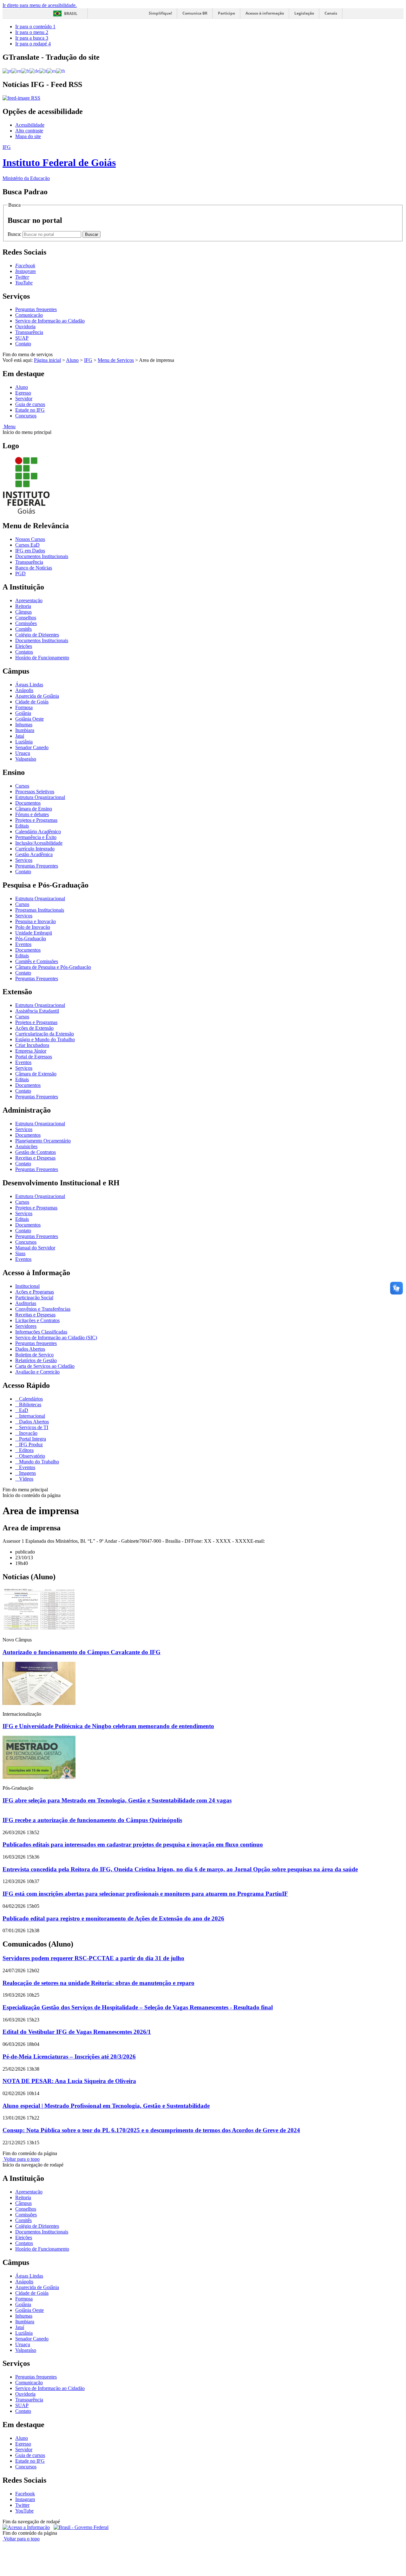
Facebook (25, 2494)
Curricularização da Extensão (45, 1034)
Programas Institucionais (40, 910)
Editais (22, 826)
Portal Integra (32, 1439)
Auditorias (26, 1303)
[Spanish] (52, 71)
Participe (226, 13)
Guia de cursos (30, 404)
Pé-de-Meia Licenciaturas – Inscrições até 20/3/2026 (69, 2057)
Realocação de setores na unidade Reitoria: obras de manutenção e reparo (98, 1983)
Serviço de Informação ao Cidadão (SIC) (56, 1338)
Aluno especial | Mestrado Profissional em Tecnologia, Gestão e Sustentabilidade (106, 2106)
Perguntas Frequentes (37, 866)
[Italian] (43, 71)
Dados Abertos (30, 1349)
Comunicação (29, 315)
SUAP (22, 338)
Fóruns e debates (32, 814)
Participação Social (34, 1298)
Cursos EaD (27, 545)
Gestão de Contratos (36, 1152)
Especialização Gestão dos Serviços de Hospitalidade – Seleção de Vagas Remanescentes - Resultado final (138, 2007)
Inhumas (24, 725)
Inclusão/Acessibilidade (39, 843)
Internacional (31, 1416)
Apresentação (29, 600)
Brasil (71, 13)
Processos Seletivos (35, 792)
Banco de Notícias (34, 568)
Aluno (72, 360)
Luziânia (24, 742)
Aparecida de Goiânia (37, 696)
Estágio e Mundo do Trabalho (45, 1039)
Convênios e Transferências (43, 1309)
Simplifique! (160, 13)
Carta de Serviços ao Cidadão (45, 1366)
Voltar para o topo (21, 2159)
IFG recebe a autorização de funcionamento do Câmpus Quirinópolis (92, 1820)
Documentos (28, 803)
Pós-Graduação (31, 939)
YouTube (24, 2511)
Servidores (26, 1326)
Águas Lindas (29, 685)
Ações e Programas (35, 1292)
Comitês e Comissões (37, 961)
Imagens (27, 1473)
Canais (331, 13)
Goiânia (23, 713)
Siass (20, 1253)
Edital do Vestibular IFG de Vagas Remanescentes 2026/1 (77, 2032)
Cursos (22, 786)
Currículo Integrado (35, 849)
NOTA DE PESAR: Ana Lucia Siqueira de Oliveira (69, 2081)
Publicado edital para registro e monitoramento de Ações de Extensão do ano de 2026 (113, 1918)
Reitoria (23, 606)
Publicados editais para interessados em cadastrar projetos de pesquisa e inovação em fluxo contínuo (133, 1844)
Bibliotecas (29, 1404)
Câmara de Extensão (36, 1074)
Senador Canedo (32, 747)
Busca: (15, 234)
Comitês (23, 629)
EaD (23, 1410)
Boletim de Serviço (34, 1355)
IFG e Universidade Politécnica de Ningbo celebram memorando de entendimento (108, 1726)
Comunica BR (195, 13)
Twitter (22, 2505)
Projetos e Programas (36, 820)
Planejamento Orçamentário (43, 1141)
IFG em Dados (30, 551)
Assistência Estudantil (37, 1011)
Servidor (24, 399)
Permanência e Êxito (36, 837)
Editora (26, 1450)
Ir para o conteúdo (35, 27)
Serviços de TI (33, 1427)
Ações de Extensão (34, 1028)
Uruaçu (23, 753)
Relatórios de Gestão (36, 1360)
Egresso (23, 393)
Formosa (24, 707)
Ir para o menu (32, 32)
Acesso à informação (265, 13)
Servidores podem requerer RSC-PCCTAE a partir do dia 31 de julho (93, 1958)
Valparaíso (26, 759)
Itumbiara (25, 730)
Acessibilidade (30, 125)
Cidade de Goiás (32, 702)
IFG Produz (30, 1444)
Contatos (24, 652)
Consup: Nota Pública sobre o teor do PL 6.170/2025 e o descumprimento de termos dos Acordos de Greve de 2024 (151, 2130)
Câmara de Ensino (34, 809)
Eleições (24, 646)
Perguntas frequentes (36, 309)
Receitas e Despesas (35, 1158)
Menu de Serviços (116, 360)
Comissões (26, 623)
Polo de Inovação (33, 927)
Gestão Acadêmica (34, 854)
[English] (16, 71)
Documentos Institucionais (42, 556)
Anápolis (24, 690)
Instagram (25, 2499)
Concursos (26, 416)
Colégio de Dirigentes (37, 635)
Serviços (24, 860)
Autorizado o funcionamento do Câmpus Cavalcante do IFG (82, 1652)
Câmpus (23, 612)
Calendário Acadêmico (38, 832)
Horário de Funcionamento (42, 658)
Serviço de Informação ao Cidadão (50, 321)
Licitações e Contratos (37, 1320)
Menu (9, 426)
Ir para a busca (32, 38)
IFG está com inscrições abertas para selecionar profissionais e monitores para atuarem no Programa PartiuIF (145, 1894)
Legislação (304, 13)
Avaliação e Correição (37, 1372)
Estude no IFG (30, 410)
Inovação (28, 1433)
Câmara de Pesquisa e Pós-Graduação (53, 967)
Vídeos (26, 1479)
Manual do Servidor (35, 1248)
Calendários (30, 1399)
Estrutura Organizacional (40, 797)
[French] (25, 71)
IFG (88, 360)
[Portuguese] (7, 71)
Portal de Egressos (34, 1057)
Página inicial (47, 360)
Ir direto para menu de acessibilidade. (40, 5)
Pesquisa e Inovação (36, 921)
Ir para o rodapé (33, 44)
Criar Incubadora (32, 1045)
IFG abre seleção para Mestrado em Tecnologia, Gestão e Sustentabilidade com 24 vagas (117, 1800)
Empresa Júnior (31, 1051)
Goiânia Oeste (29, 719)
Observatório (31, 1456)
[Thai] (61, 71)
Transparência (29, 332)
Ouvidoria (25, 326)
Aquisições (26, 1146)
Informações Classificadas (41, 1332)
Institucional (27, 1286)
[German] (34, 71)
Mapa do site (28, 136)
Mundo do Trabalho (38, 1462)
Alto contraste (29, 131)
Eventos (23, 944)
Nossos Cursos (30, 539)
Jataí (20, 736)
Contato (23, 344)
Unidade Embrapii (34, 933)
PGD (20, 573)
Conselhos (26, 618)
